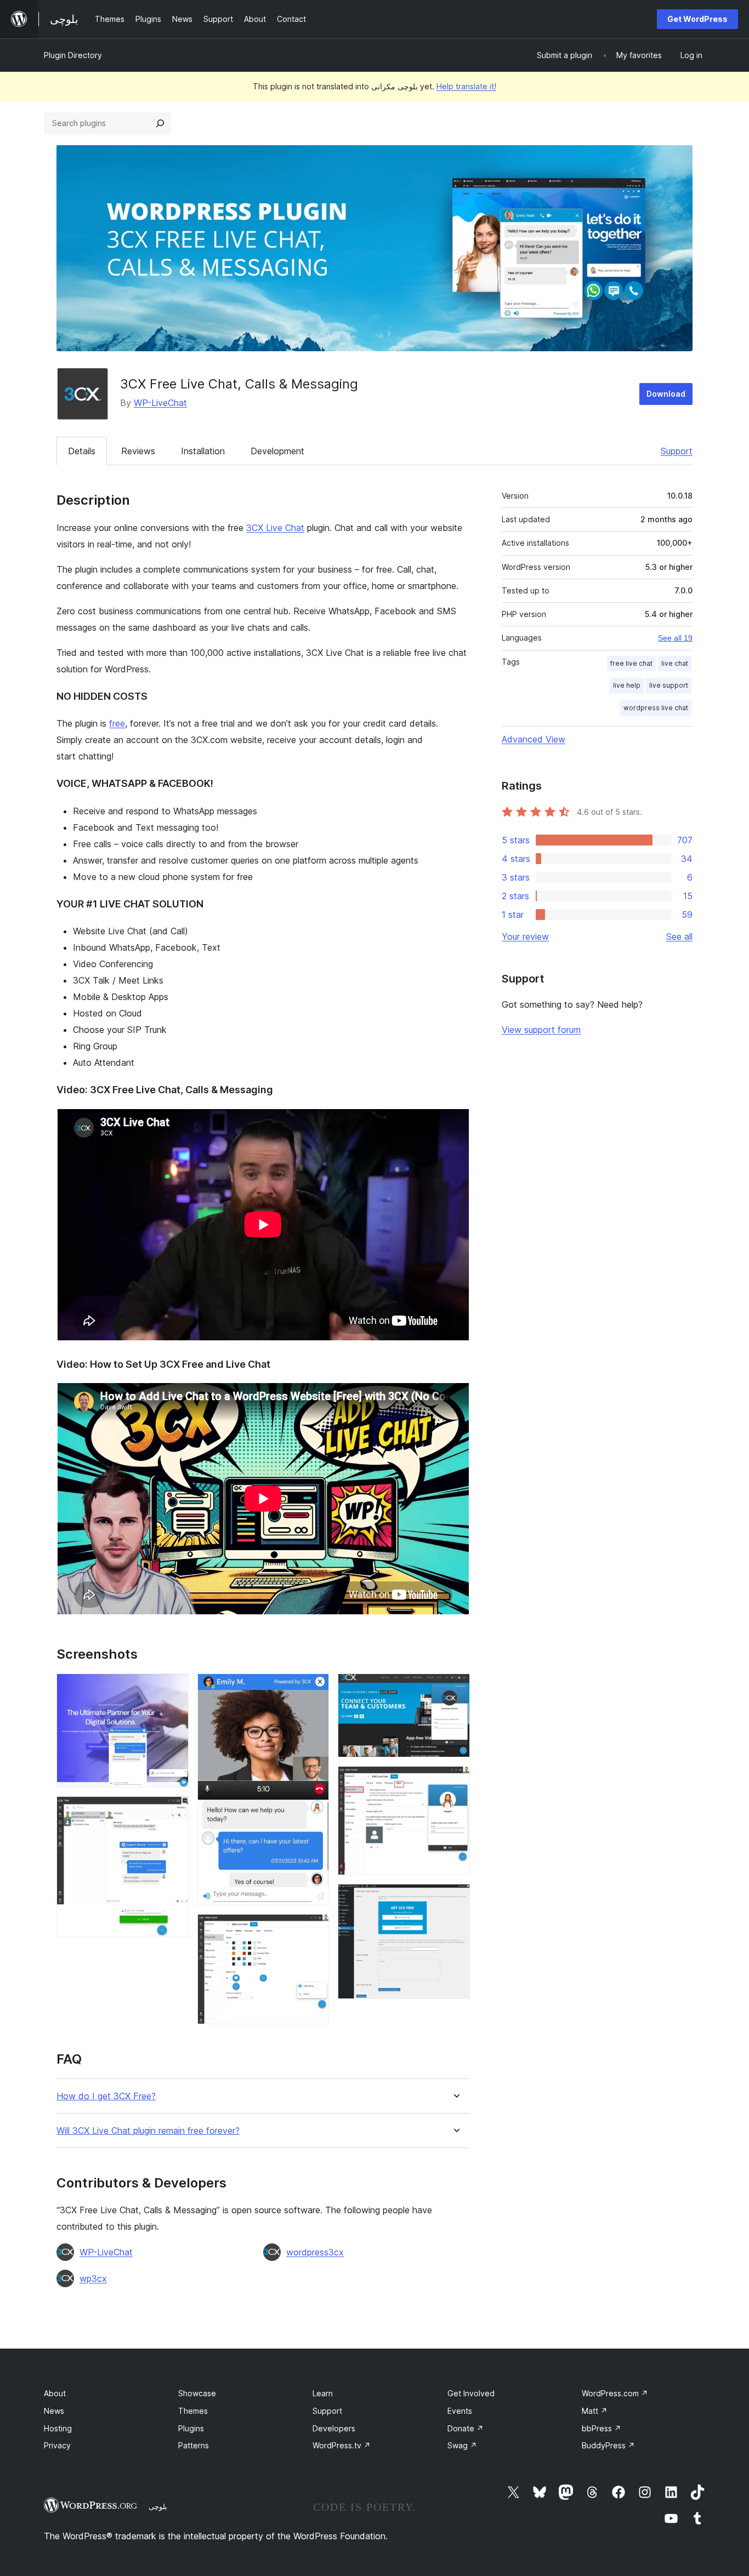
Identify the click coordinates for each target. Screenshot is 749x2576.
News (54, 2411)
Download (666, 394)
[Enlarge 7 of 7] (455, 1899)
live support (669, 685)
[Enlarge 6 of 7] (455, 1781)
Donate (466, 2428)
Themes (193, 2411)
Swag (462, 2445)
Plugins (191, 2428)
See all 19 (675, 638)
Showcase (197, 2393)
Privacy (57, 2445)
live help (627, 685)
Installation (203, 451)
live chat (675, 663)
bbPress (602, 2428)
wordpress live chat (656, 708)
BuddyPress (608, 2445)
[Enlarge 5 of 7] (455, 1688)
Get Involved (471, 2393)
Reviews (138, 451)
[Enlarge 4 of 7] (314, 1929)
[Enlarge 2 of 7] (174, 1811)
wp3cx (93, 2278)
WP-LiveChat (160, 403)
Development (277, 451)
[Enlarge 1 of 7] (174, 1688)
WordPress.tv (342, 2445)
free (117, 723)
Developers (334, 2428)
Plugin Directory (73, 55)
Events (460, 2411)
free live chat (631, 663)
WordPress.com (615, 2393)
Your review (525, 936)
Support (677, 451)
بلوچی (158, 2506)
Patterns (194, 2445)
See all (679, 936)
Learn (323, 2393)
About (55, 2393)
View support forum (541, 1030)
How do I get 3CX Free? (106, 2096)
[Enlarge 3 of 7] (314, 1688)
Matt (595, 2411)
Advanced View (534, 739)
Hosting (58, 2428)
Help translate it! (466, 86)
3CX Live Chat (275, 528)
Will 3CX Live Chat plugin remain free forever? (148, 2131)
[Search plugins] (160, 123)
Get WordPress (697, 19)
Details (82, 451)
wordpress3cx (315, 2252)
